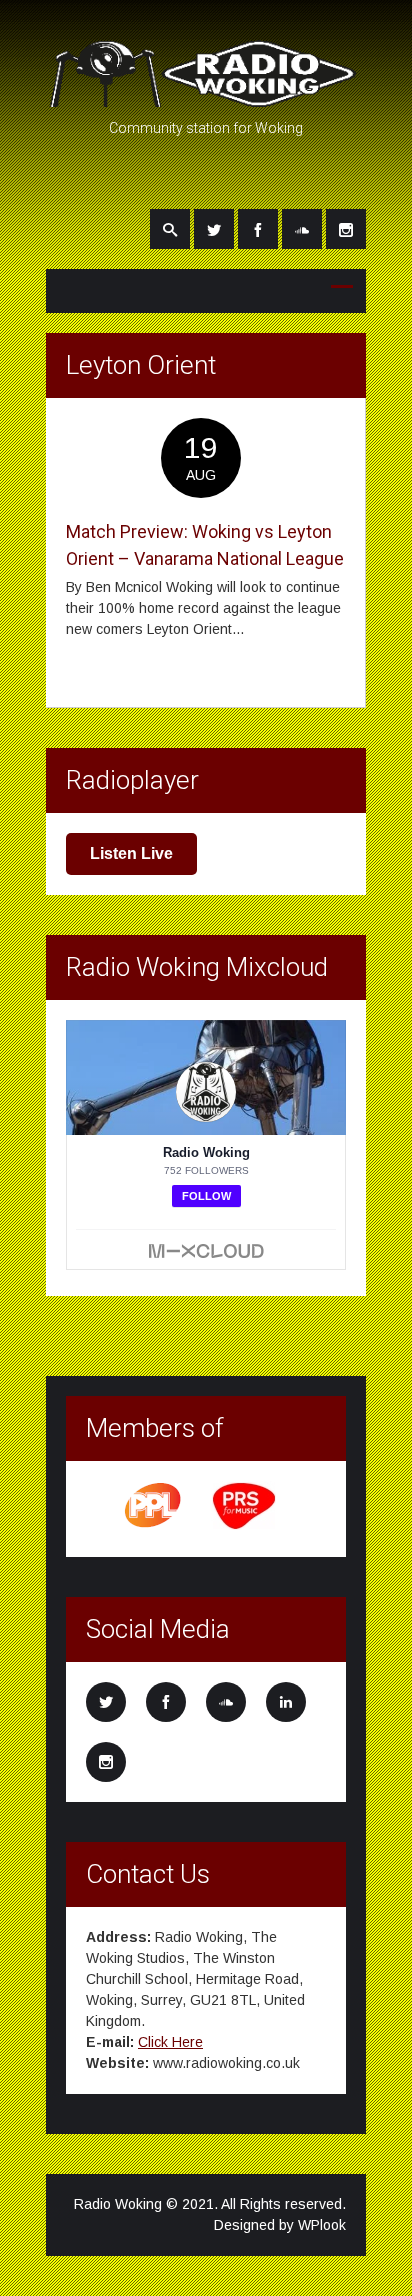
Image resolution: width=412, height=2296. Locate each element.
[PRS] (245, 1526)
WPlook (322, 2225)
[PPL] (154, 1526)
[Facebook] (258, 229)
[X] (214, 229)
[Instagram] (346, 229)
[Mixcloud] (302, 229)
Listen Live (131, 853)
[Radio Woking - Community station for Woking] (206, 98)
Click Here (170, 2042)
